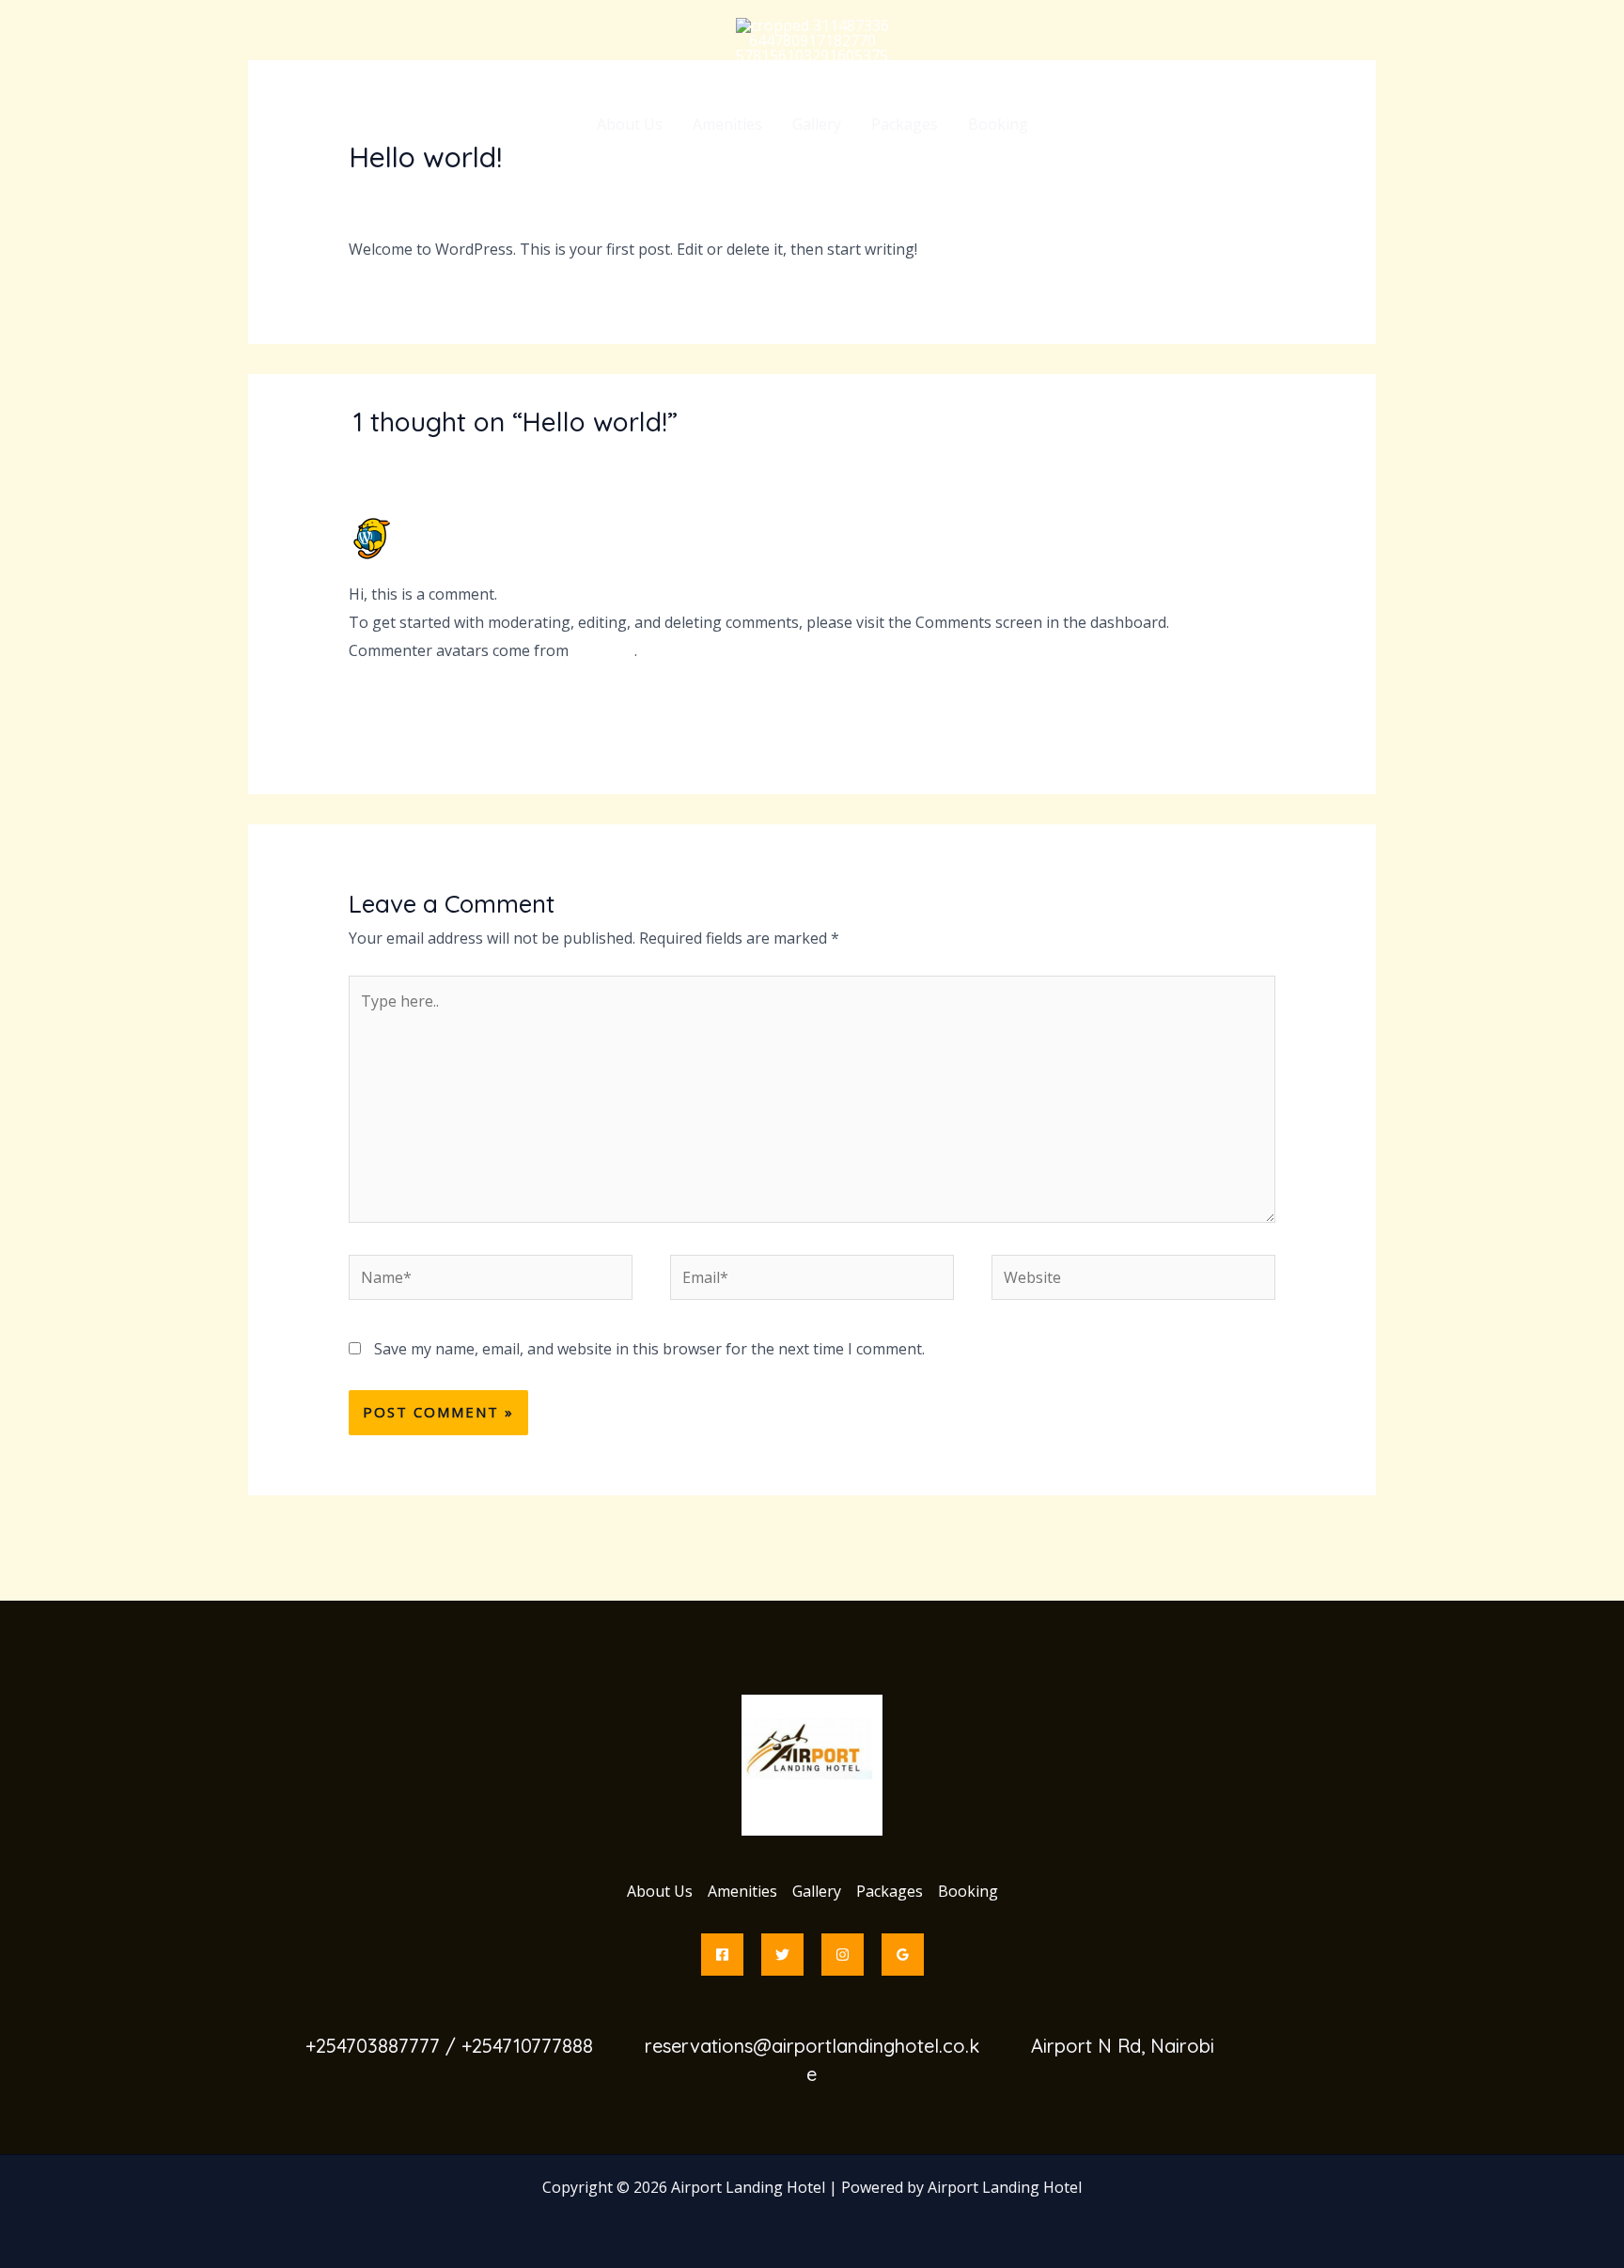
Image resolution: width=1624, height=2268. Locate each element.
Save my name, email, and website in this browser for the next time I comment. (649, 1349)
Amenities (727, 124)
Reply (1256, 704)
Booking (998, 124)
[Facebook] (722, 1955)
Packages (905, 124)
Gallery (817, 124)
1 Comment (389, 194)
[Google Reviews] (903, 1955)
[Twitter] (782, 1955)
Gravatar (603, 650)
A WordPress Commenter (498, 524)
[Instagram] (843, 1955)
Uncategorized (494, 194)
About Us (630, 124)
